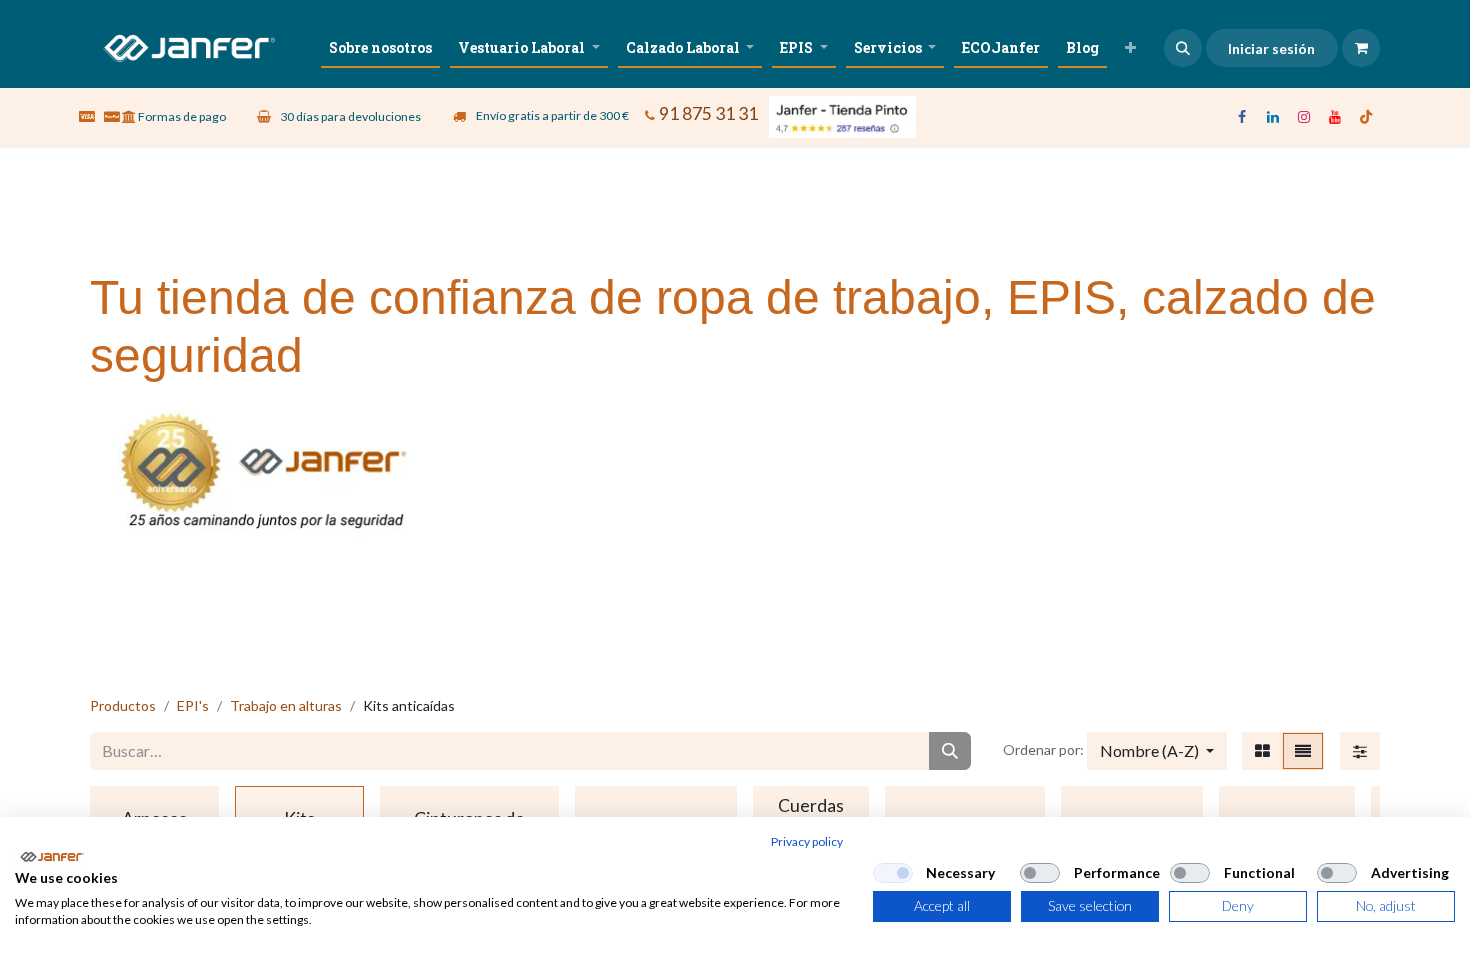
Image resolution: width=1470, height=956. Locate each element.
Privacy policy (807, 841)
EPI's (193, 705)
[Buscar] (950, 751)
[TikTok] (1366, 117)
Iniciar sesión (1271, 48)
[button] (1183, 48)
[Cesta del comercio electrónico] (1361, 48)
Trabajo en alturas (286, 705)
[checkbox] (893, 873)
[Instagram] (1304, 117)
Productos (123, 705)
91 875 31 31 (708, 113)
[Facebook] (1242, 117)
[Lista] (1303, 751)
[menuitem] (380, 47)
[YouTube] (1335, 117)
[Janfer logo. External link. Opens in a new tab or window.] (51, 857)
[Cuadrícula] (1262, 751)
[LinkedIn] (1273, 117)
